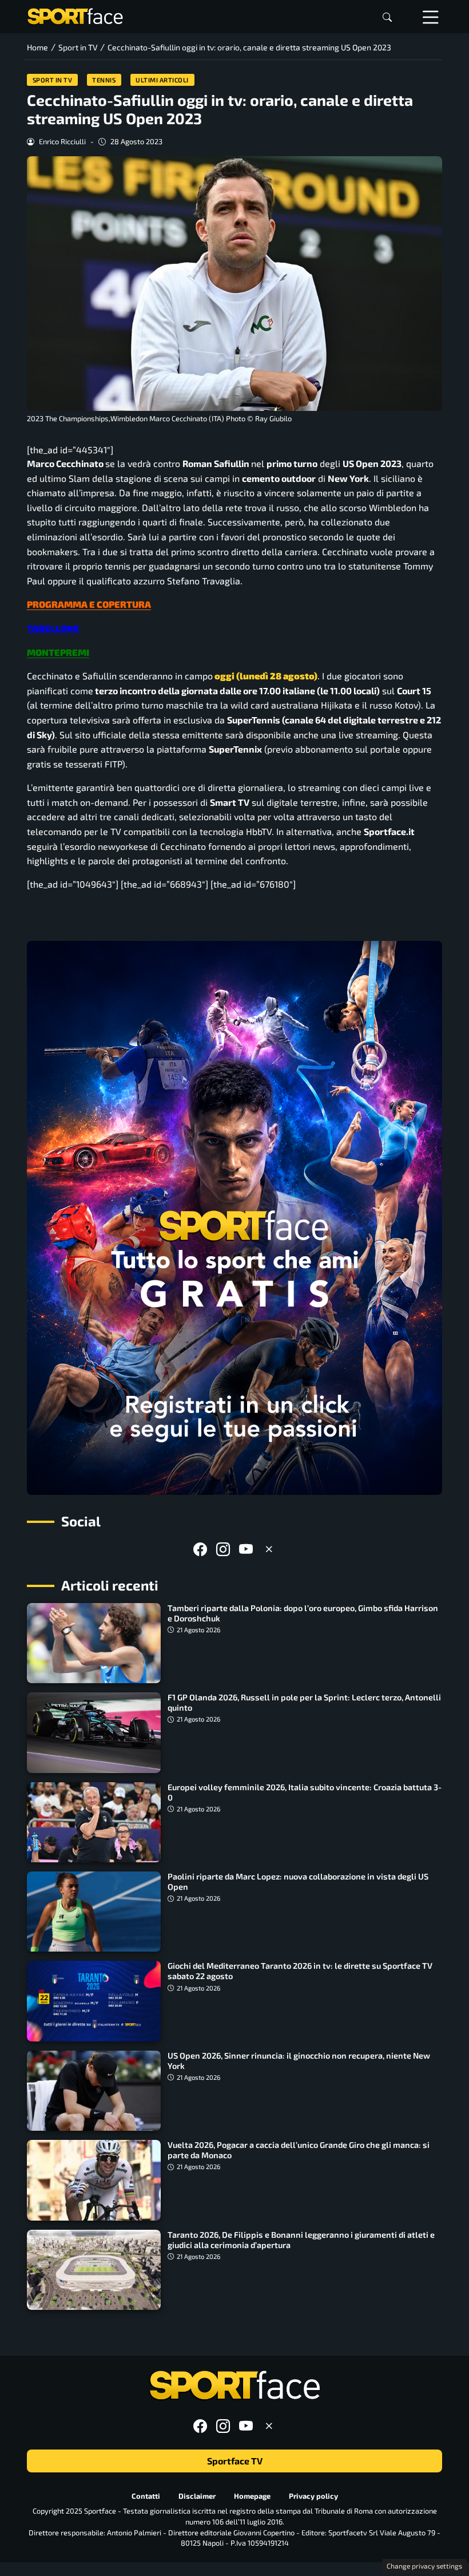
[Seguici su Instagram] (223, 1549)
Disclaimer (197, 2496)
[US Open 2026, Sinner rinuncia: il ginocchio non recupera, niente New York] (94, 2091)
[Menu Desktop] (431, 17)
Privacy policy (313, 2496)
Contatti (146, 2496)
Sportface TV (235, 2461)
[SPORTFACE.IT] (75, 15)
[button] (387, 17)
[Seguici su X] (269, 1549)
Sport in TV (53, 80)
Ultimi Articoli (162, 80)
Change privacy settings (424, 2566)
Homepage (252, 2496)
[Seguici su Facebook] (200, 1549)
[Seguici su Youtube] (246, 1549)
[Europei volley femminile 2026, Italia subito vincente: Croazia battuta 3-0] (94, 1822)
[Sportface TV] (234, 1218)
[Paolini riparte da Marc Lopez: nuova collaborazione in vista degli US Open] (94, 1912)
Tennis (104, 80)
